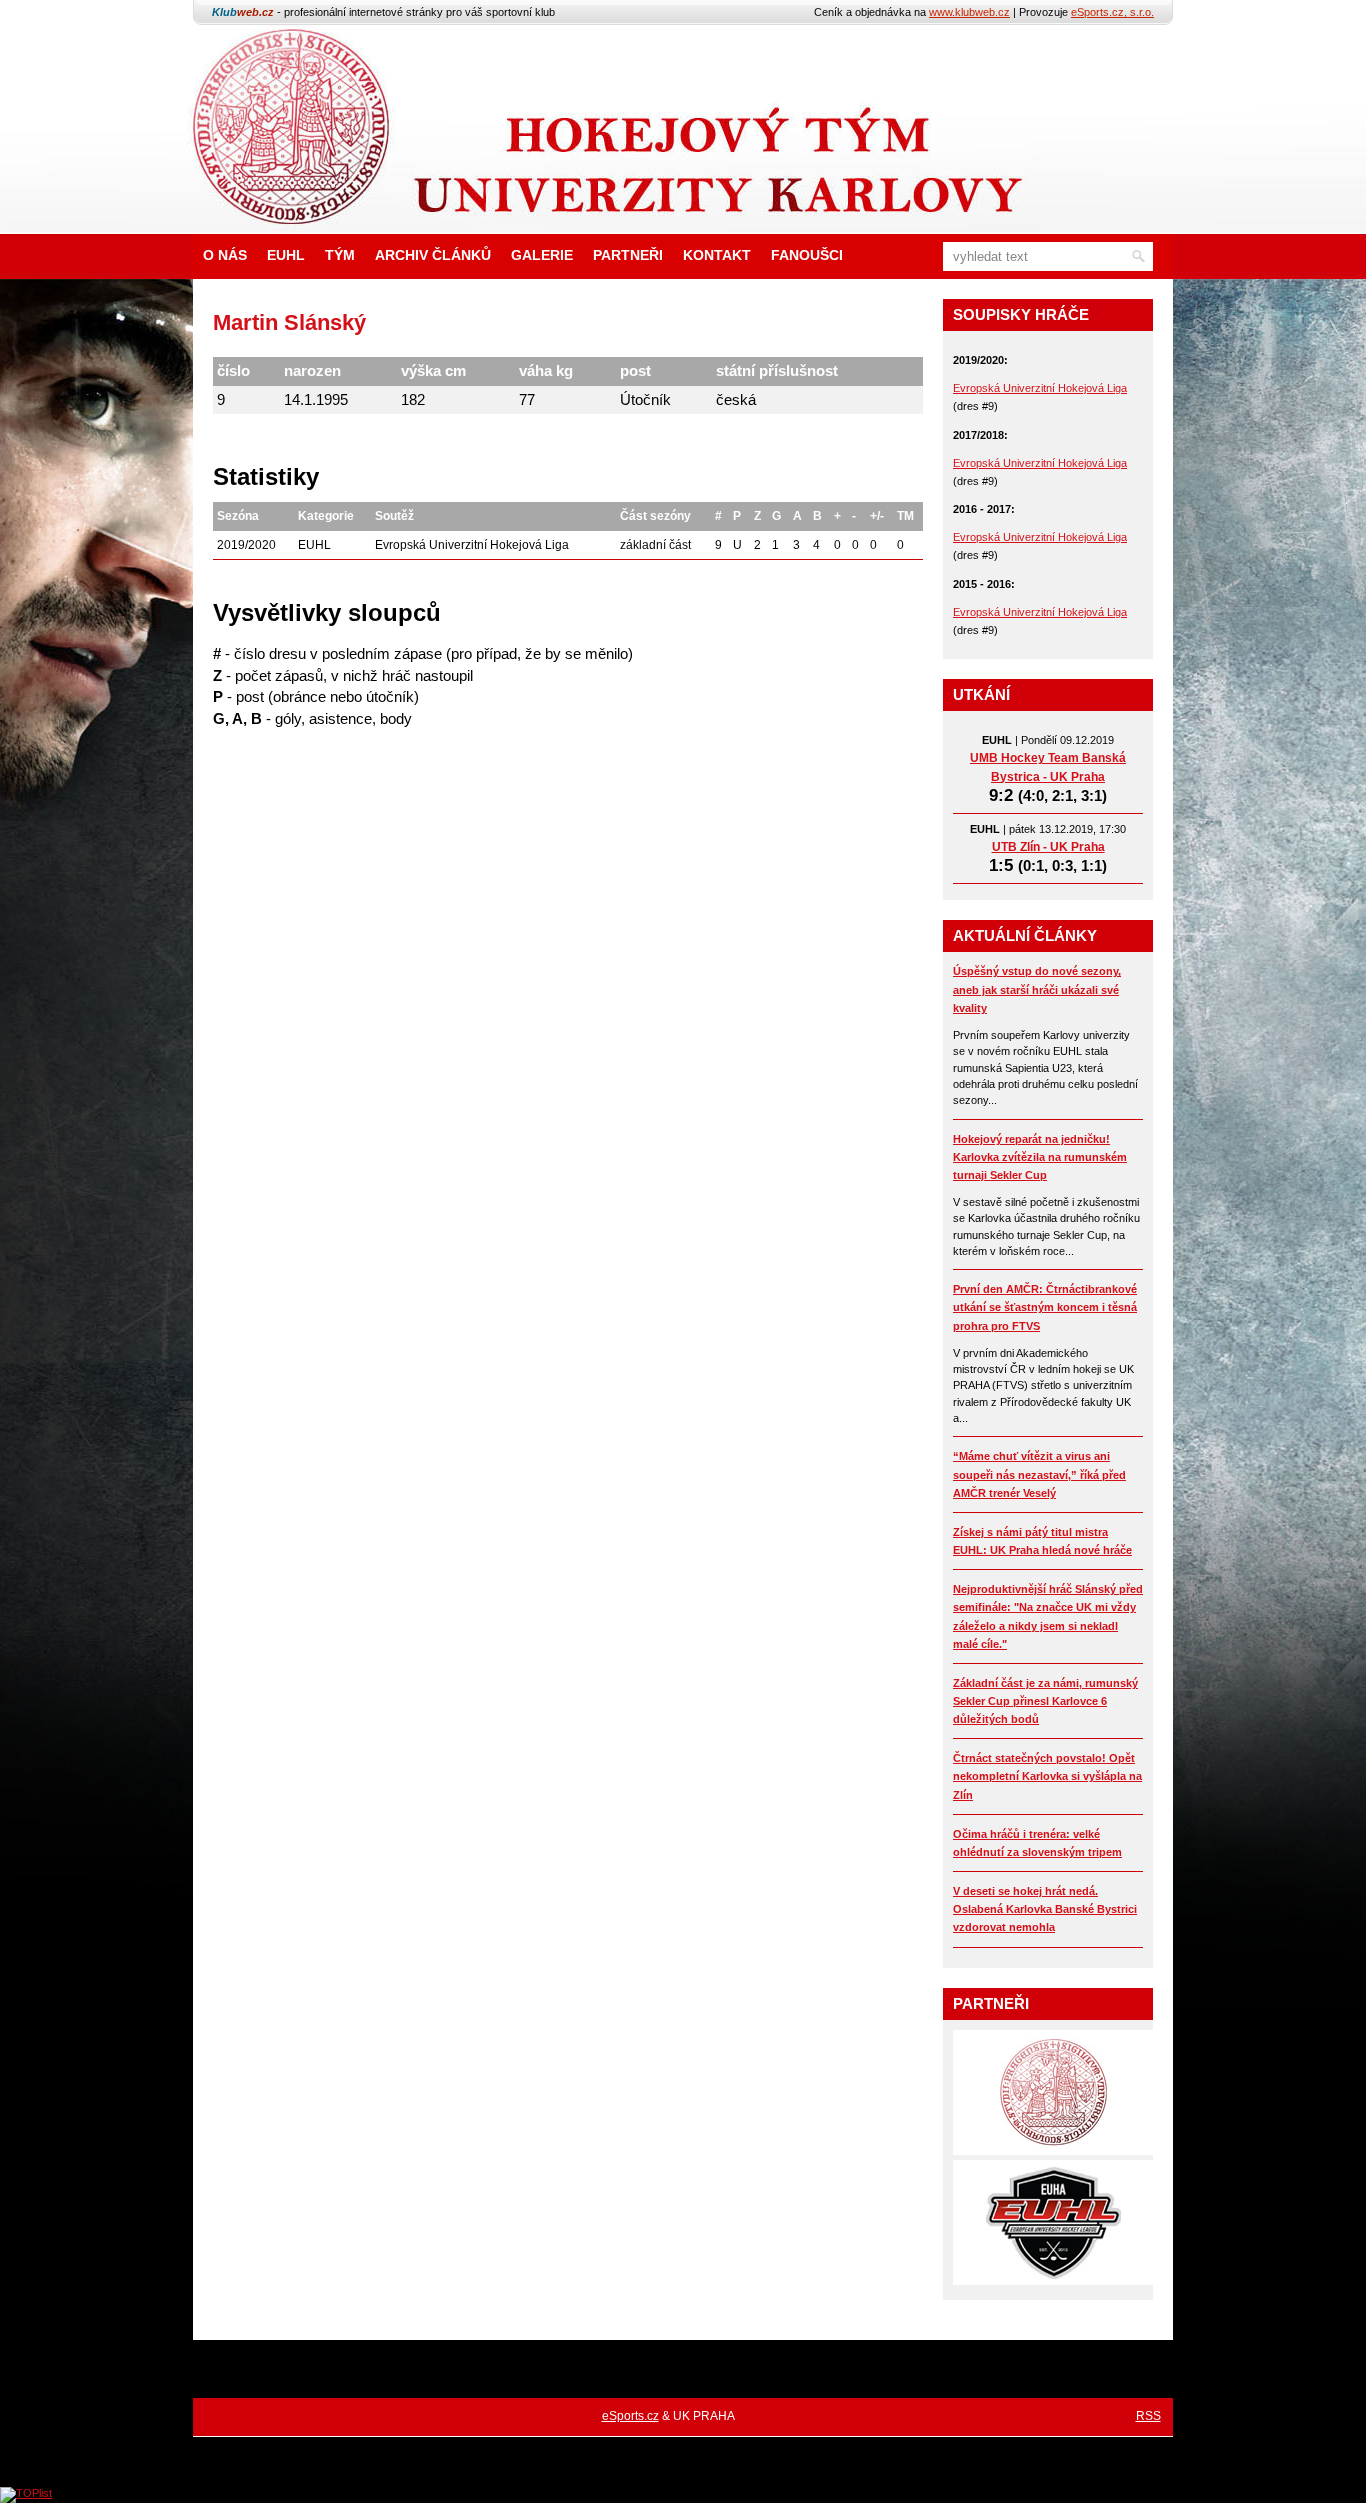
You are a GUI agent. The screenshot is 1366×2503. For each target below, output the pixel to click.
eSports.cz (630, 2416)
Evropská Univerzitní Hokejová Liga (1040, 388)
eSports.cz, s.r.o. (1112, 12)
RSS (1148, 2416)
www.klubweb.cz (969, 12)
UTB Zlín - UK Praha (1048, 847)
